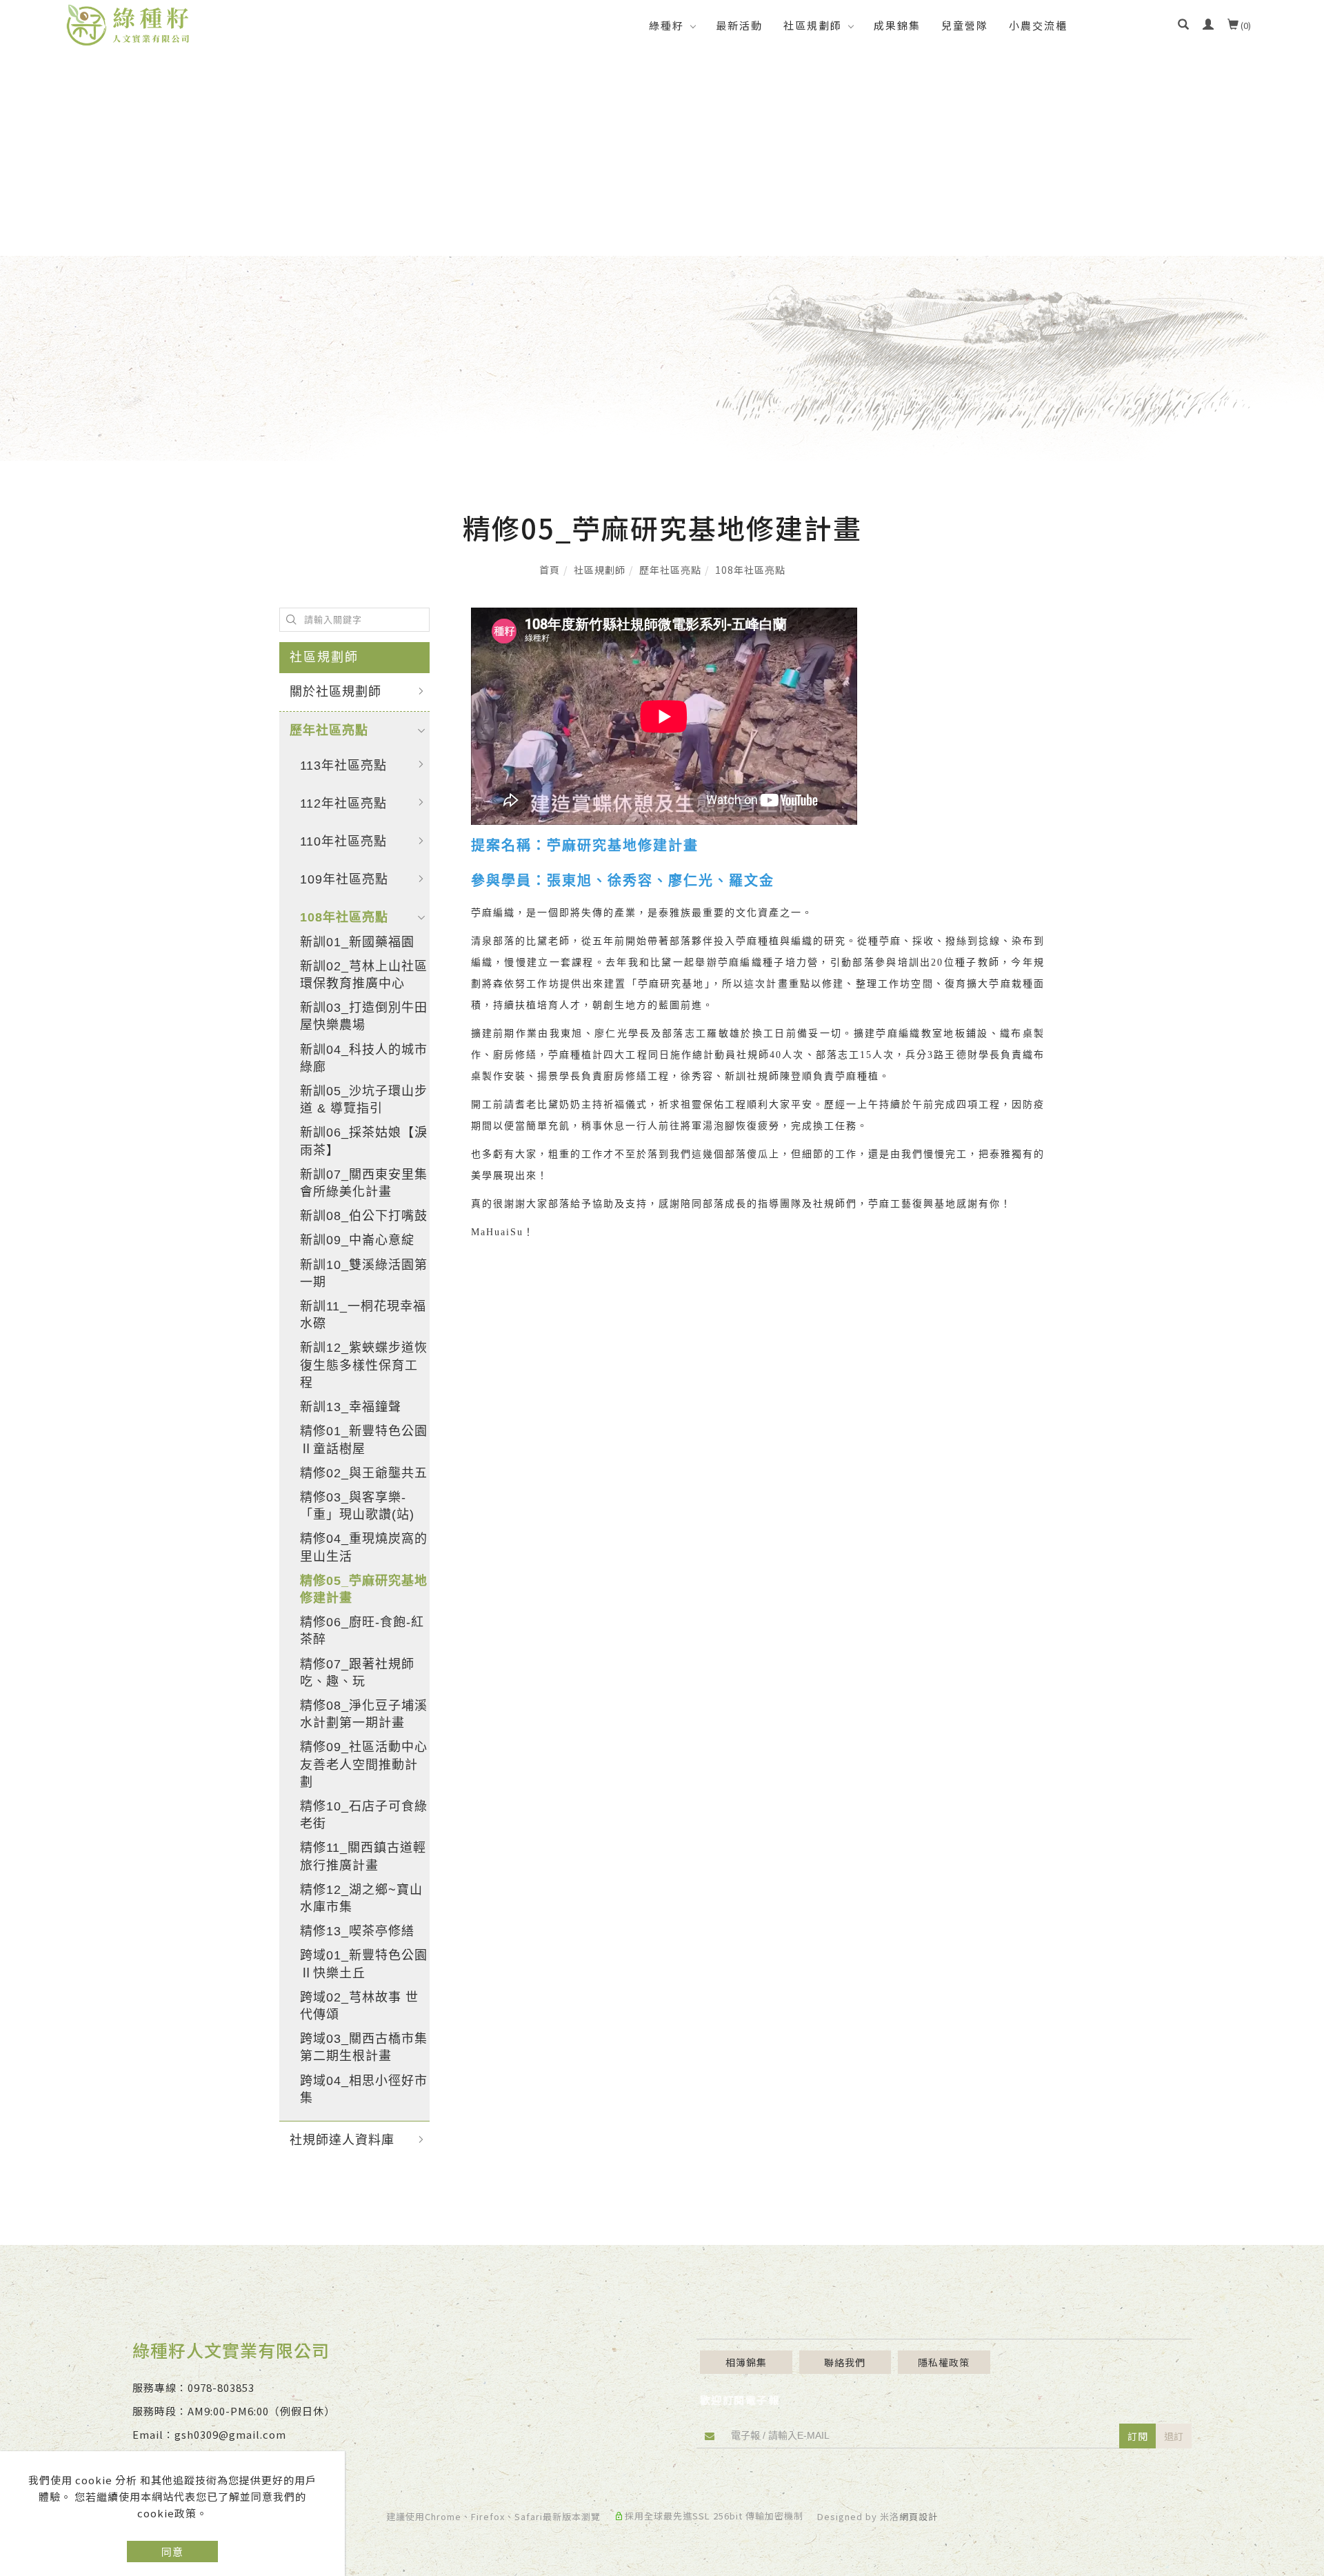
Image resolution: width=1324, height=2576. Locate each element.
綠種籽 (666, 25)
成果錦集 (897, 25)
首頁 (550, 570)
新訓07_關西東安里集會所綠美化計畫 (364, 1183)
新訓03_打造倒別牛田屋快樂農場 (364, 1016)
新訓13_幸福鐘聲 (351, 1407)
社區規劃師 (813, 25)
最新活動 (739, 25)
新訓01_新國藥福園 (357, 942)
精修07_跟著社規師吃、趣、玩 (357, 1673)
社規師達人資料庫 (342, 2140)
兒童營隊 (965, 25)
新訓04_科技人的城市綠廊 (364, 1058)
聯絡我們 (845, 2362)
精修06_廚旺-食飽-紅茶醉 (362, 1631)
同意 (172, 2552)
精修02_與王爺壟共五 (364, 1473)
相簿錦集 (746, 2362)
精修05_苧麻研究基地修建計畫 (364, 1589)
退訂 (1174, 2436)
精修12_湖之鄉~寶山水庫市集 (361, 1898)
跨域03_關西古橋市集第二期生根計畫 (364, 2047)
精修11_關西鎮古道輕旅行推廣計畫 (363, 1856)
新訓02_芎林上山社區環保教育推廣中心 (364, 975)
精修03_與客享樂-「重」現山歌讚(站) (357, 1506)
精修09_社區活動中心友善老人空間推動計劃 (364, 1764)
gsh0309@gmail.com (230, 2434)
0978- (202, 2387)
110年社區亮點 (343, 841)
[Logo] (128, 23)
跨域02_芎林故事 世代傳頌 (359, 2006)
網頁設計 (919, 2516)
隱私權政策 (944, 2362)
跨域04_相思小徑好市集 (364, 2089)
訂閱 (1138, 2436)
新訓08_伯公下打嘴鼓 (364, 1216)
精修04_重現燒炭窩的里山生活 (364, 1547)
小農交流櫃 (1038, 25)
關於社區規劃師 (335, 692)
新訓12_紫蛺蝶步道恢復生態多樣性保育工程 (364, 1365)
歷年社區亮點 (670, 570)
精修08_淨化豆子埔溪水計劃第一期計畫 (364, 1714)
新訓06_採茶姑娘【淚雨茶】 (364, 1141)
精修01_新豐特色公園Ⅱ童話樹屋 (364, 1440)
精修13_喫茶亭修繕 (357, 1931)
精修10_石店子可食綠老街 (364, 1815)
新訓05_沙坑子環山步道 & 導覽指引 (364, 1100)
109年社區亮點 (344, 879)
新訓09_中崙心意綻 (357, 1240)
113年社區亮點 (343, 766)
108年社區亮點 (750, 570)
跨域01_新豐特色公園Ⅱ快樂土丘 (364, 1964)
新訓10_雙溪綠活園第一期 (364, 1274)
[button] (1183, 26)
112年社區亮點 (343, 803)
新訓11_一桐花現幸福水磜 (363, 1315)
